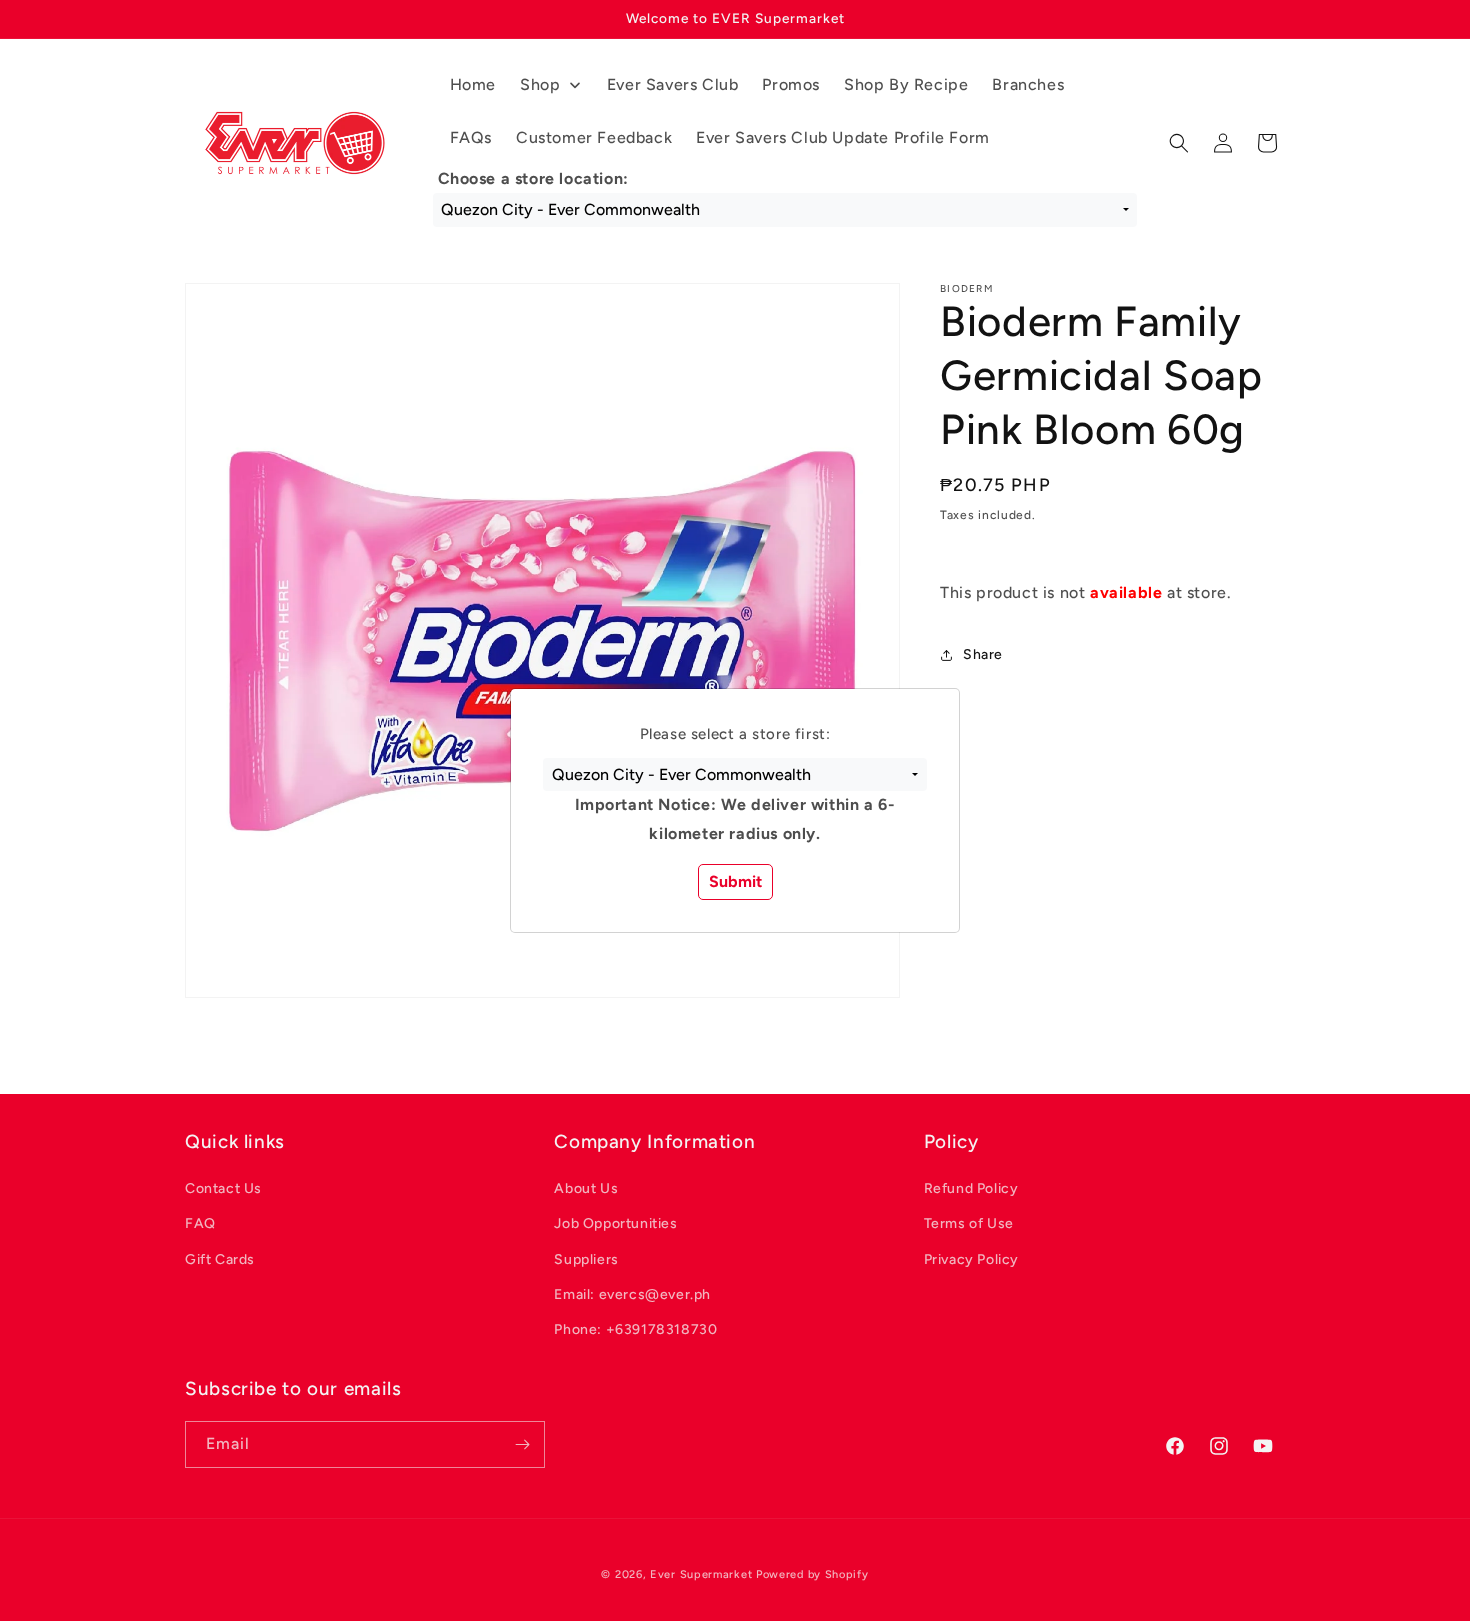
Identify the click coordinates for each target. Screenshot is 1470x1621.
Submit (735, 881)
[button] (734, 775)
